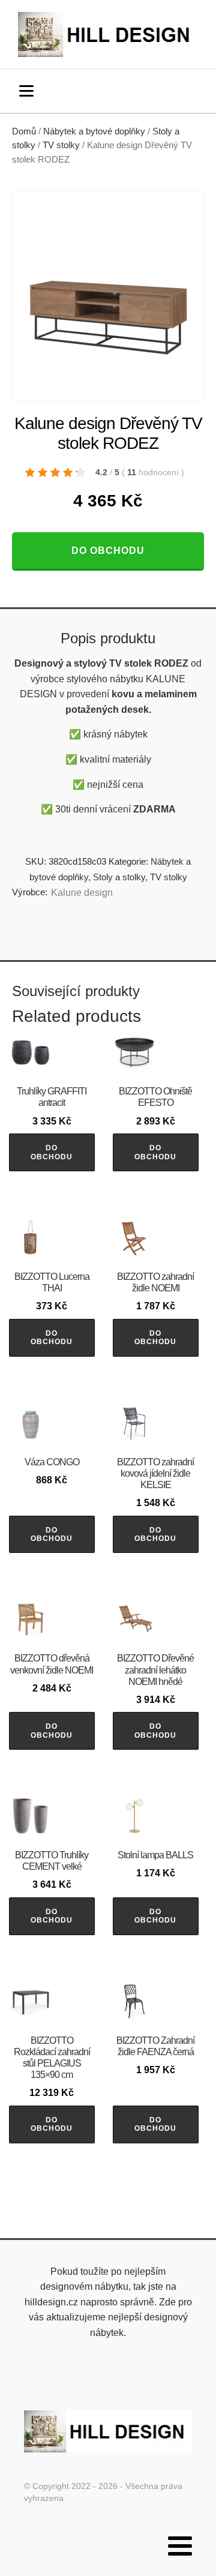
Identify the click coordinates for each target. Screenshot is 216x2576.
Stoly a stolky (119, 877)
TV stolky (61, 145)
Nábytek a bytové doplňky (94, 131)
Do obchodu (108, 551)
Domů (24, 131)
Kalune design (82, 893)
